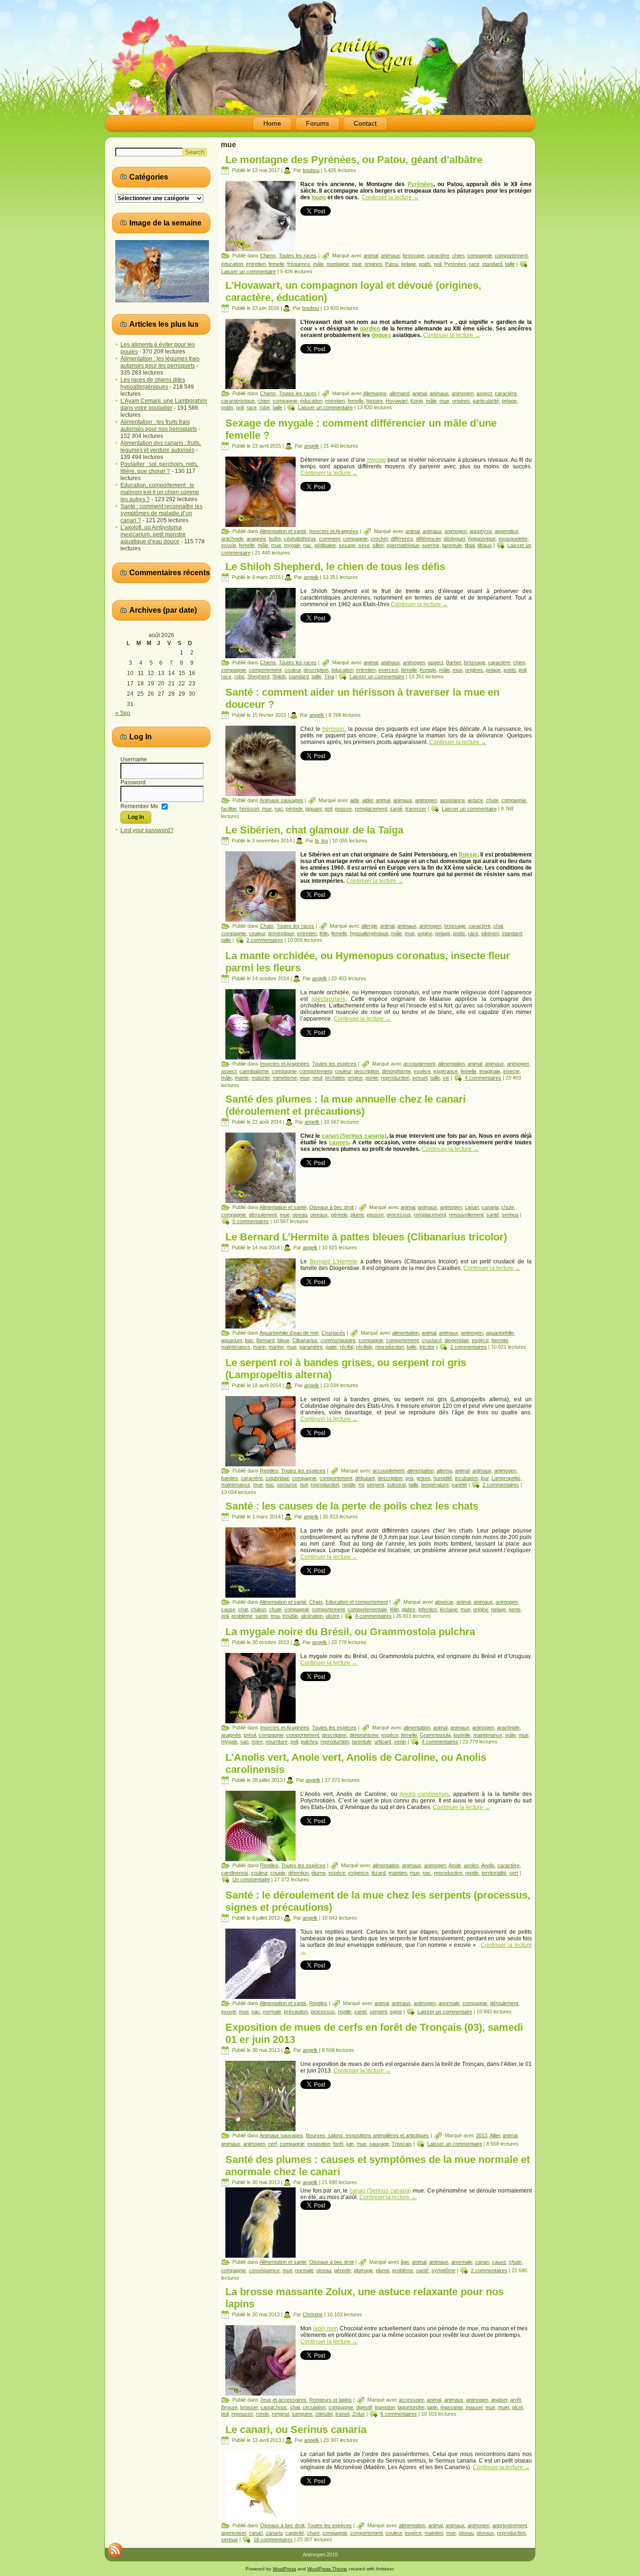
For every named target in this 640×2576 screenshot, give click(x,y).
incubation (466, 1478)
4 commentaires (483, 1078)
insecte (511, 1071)
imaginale (490, 1071)
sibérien (490, 933)
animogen (463, 393)
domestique (281, 933)
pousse (343, 809)
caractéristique (238, 401)
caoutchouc (274, 2407)
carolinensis (235, 1873)
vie (446, 1078)
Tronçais (402, 2144)
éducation (232, 264)
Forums (317, 123)
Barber (454, 662)
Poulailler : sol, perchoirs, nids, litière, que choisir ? (159, 468)
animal (371, 255)
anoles (471, 1865)
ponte (372, 1078)
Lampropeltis (506, 1478)
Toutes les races (298, 255)
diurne (319, 1873)
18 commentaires (273, 2539)
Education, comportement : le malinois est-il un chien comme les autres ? (160, 492)
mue (357, 264)
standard (492, 264)
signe (396, 2012)
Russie (468, 855)
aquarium (232, 1340)
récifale (364, 1347)
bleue (283, 1340)
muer (504, 2407)
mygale (377, 460)
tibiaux (485, 545)
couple (278, 1873)
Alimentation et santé (283, 531)
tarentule (452, 545)
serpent (376, 1485)
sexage (347, 545)
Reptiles (269, 1471)
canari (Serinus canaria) (354, 1136)
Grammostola (435, 1735)
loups (319, 197)
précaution (296, 2012)
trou (275, 1616)
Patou (392, 264)
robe (265, 407)
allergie (369, 926)
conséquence (264, 2270)
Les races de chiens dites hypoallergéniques (153, 383)
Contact (365, 123)
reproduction (395, 1078)
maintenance (236, 1347)
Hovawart (397, 401)
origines (373, 264)
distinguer (454, 539)
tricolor (427, 1347)
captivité (295, 2533)
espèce (422, 1071)
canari (472, 1207)
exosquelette (513, 539)
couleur (293, 670)
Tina (329, 676)
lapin (432, 2407)
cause (228, 1609)
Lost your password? (147, 830)
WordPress (284, 2569)
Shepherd (258, 676)
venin (400, 1742)
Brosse (229, 2407)
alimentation (451, 1064)
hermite (500, 1340)
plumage (363, 2270)
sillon (378, 545)
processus (399, 1215)
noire (257, 1742)
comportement (511, 255)
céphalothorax (300, 539)
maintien (398, 1873)
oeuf (317, 1078)
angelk (312, 446)
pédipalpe (325, 545)
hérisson (333, 729)
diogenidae (457, 1340)
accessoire (411, 2400)
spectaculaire (329, 999)
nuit (304, 1485)
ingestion (385, 2407)
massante (452, 2407)
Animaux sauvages (281, 800)
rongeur (280, 2414)
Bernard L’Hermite (334, 1262)
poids (425, 264)
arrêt (516, 2400)
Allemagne (375, 393)
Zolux (359, 2414)
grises (424, 1478)
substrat (396, 1485)
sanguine (302, 2414)
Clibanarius (305, 1340)
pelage (409, 264)
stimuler (324, 2414)
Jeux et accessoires (283, 2400)
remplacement (371, 809)
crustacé (432, 1340)
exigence (358, 1873)
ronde (262, 2414)
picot (517, 2407)
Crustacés (333, 1333)
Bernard (265, 1340)
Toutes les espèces (334, 1064)
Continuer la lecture (390, 197)
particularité (486, 401)
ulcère (333, 1616)
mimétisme (285, 1078)
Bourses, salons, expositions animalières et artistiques (368, 2135)
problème (242, 1616)
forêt (338, 2144)
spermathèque (403, 545)
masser (474, 2407)
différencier (428, 539)
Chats (267, 926)
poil (438, 264)
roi (361, 1485)
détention (298, 1873)
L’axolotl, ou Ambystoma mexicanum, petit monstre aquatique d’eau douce (153, 534)
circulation (314, 2407)
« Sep (123, 713)
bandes (230, 1478)
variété (459, 1485)
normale (272, 2012)
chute (492, 800)
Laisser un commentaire (249, 271)
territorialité (494, 1873)
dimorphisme (396, 1071)
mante (242, 1078)
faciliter (229, 809)
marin (259, 1347)
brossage (414, 255)
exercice (388, 670)
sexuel (420, 1078)
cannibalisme (254, 1071)
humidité (443, 1478)
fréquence (299, 264)
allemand (399, 393)
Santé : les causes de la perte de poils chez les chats (352, 1506)
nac (307, 545)
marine (276, 1347)
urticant (383, 1742)
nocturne (287, 1485)
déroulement (263, 1215)
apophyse (481, 531)
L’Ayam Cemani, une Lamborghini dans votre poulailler (164, 404)
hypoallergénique (369, 933)
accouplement (419, 1064)
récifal (346, 1347)
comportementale (367, 1609)
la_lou (321, 841)
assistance (452, 800)
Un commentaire (251, 1879)
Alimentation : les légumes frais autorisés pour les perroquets (160, 362)
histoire (375, 401)
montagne (338, 264)
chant (313, 2533)
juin (350, 2144)
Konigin (428, 670)
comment (330, 539)
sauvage (379, 2144)
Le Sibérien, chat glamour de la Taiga (314, 830)
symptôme (443, 2270)
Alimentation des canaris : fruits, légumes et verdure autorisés (161, 447)
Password (133, 782)
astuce (475, 800)
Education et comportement (357, 1602)
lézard (379, 1873)
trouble (290, 1616)
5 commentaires (251, 1221)
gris (409, 1478)
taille (510, 264)
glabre (409, 1609)
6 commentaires (399, 2414)
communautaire (338, 1340)
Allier (495, 2135)
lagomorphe (411, 2407)
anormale (449, 2003)
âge (405, 2262)
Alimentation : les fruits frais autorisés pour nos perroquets (159, 425)
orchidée (335, 1078)
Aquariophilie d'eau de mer (289, 1333)
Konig (417, 401)
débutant (365, 1478)
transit (342, 2414)
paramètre (311, 1347)
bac (249, 1340)
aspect (484, 393)
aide (355, 800)
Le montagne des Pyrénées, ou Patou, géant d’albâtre (354, 160)
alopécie (444, 1602)
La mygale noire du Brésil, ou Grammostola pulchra (350, 1632)
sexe (364, 545)
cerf (272, 2144)
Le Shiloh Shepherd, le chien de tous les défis (335, 567)
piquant (314, 809)
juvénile (462, 1735)
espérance (446, 1071)
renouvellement (466, 1215)
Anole (455, 1865)
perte (515, 1609)
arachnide (232, 539)
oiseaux (319, 1215)
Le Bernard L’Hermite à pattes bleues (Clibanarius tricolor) (366, 1237)
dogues (381, 335)
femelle (276, 264)
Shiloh (279, 676)
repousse (242, 2414)
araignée (256, 539)
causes (339, 1142)
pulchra (309, 1742)
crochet (379, 539)
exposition (319, 2144)
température (435, 1485)
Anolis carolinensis (424, 1794)
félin (324, 933)
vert (514, 1873)
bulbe (275, 539)
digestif (364, 2407)
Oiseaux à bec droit (331, 1207)
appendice (506, 531)
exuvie (229, 545)
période (294, 809)
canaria (490, 1207)
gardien (370, 329)
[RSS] (115, 2550)
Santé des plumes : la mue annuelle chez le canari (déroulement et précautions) (346, 1105)
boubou (311, 170)
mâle (318, 264)
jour (485, 1478)
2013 (482, 2135)
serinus (510, 1215)
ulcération (312, 1616)
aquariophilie (500, 1333)
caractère (438, 255)
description (316, 670)
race (474, 264)
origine (425, 933)
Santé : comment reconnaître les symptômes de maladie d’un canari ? (161, 513)
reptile (349, 1485)
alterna (444, 1471)
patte (331, 1347)
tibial (470, 545)
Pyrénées (420, 184)
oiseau (300, 1215)
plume (357, 1215)
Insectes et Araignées (334, 531)
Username (134, 759)
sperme (431, 545)
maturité (261, 1078)
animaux (391, 255)
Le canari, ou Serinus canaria (296, 2430)
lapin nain (326, 2328)
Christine (313, 2314)
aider (368, 800)
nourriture (277, 1742)
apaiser (499, 2400)
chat (498, 926)
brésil (250, 1735)
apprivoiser (234, 2533)
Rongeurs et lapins (331, 2400)
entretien (256, 264)
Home (272, 123)
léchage (449, 1609)
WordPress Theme (327, 2569)
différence (402, 539)
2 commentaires (265, 940)
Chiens (268, 255)
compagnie (480, 255)
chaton (258, 1609)
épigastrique (482, 539)
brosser (249, 2407)
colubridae (277, 1478)
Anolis (488, 1865)
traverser (416, 809)
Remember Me (139, 806)
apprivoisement (510, 2525)
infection (428, 1609)
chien (458, 255)
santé (396, 809)
